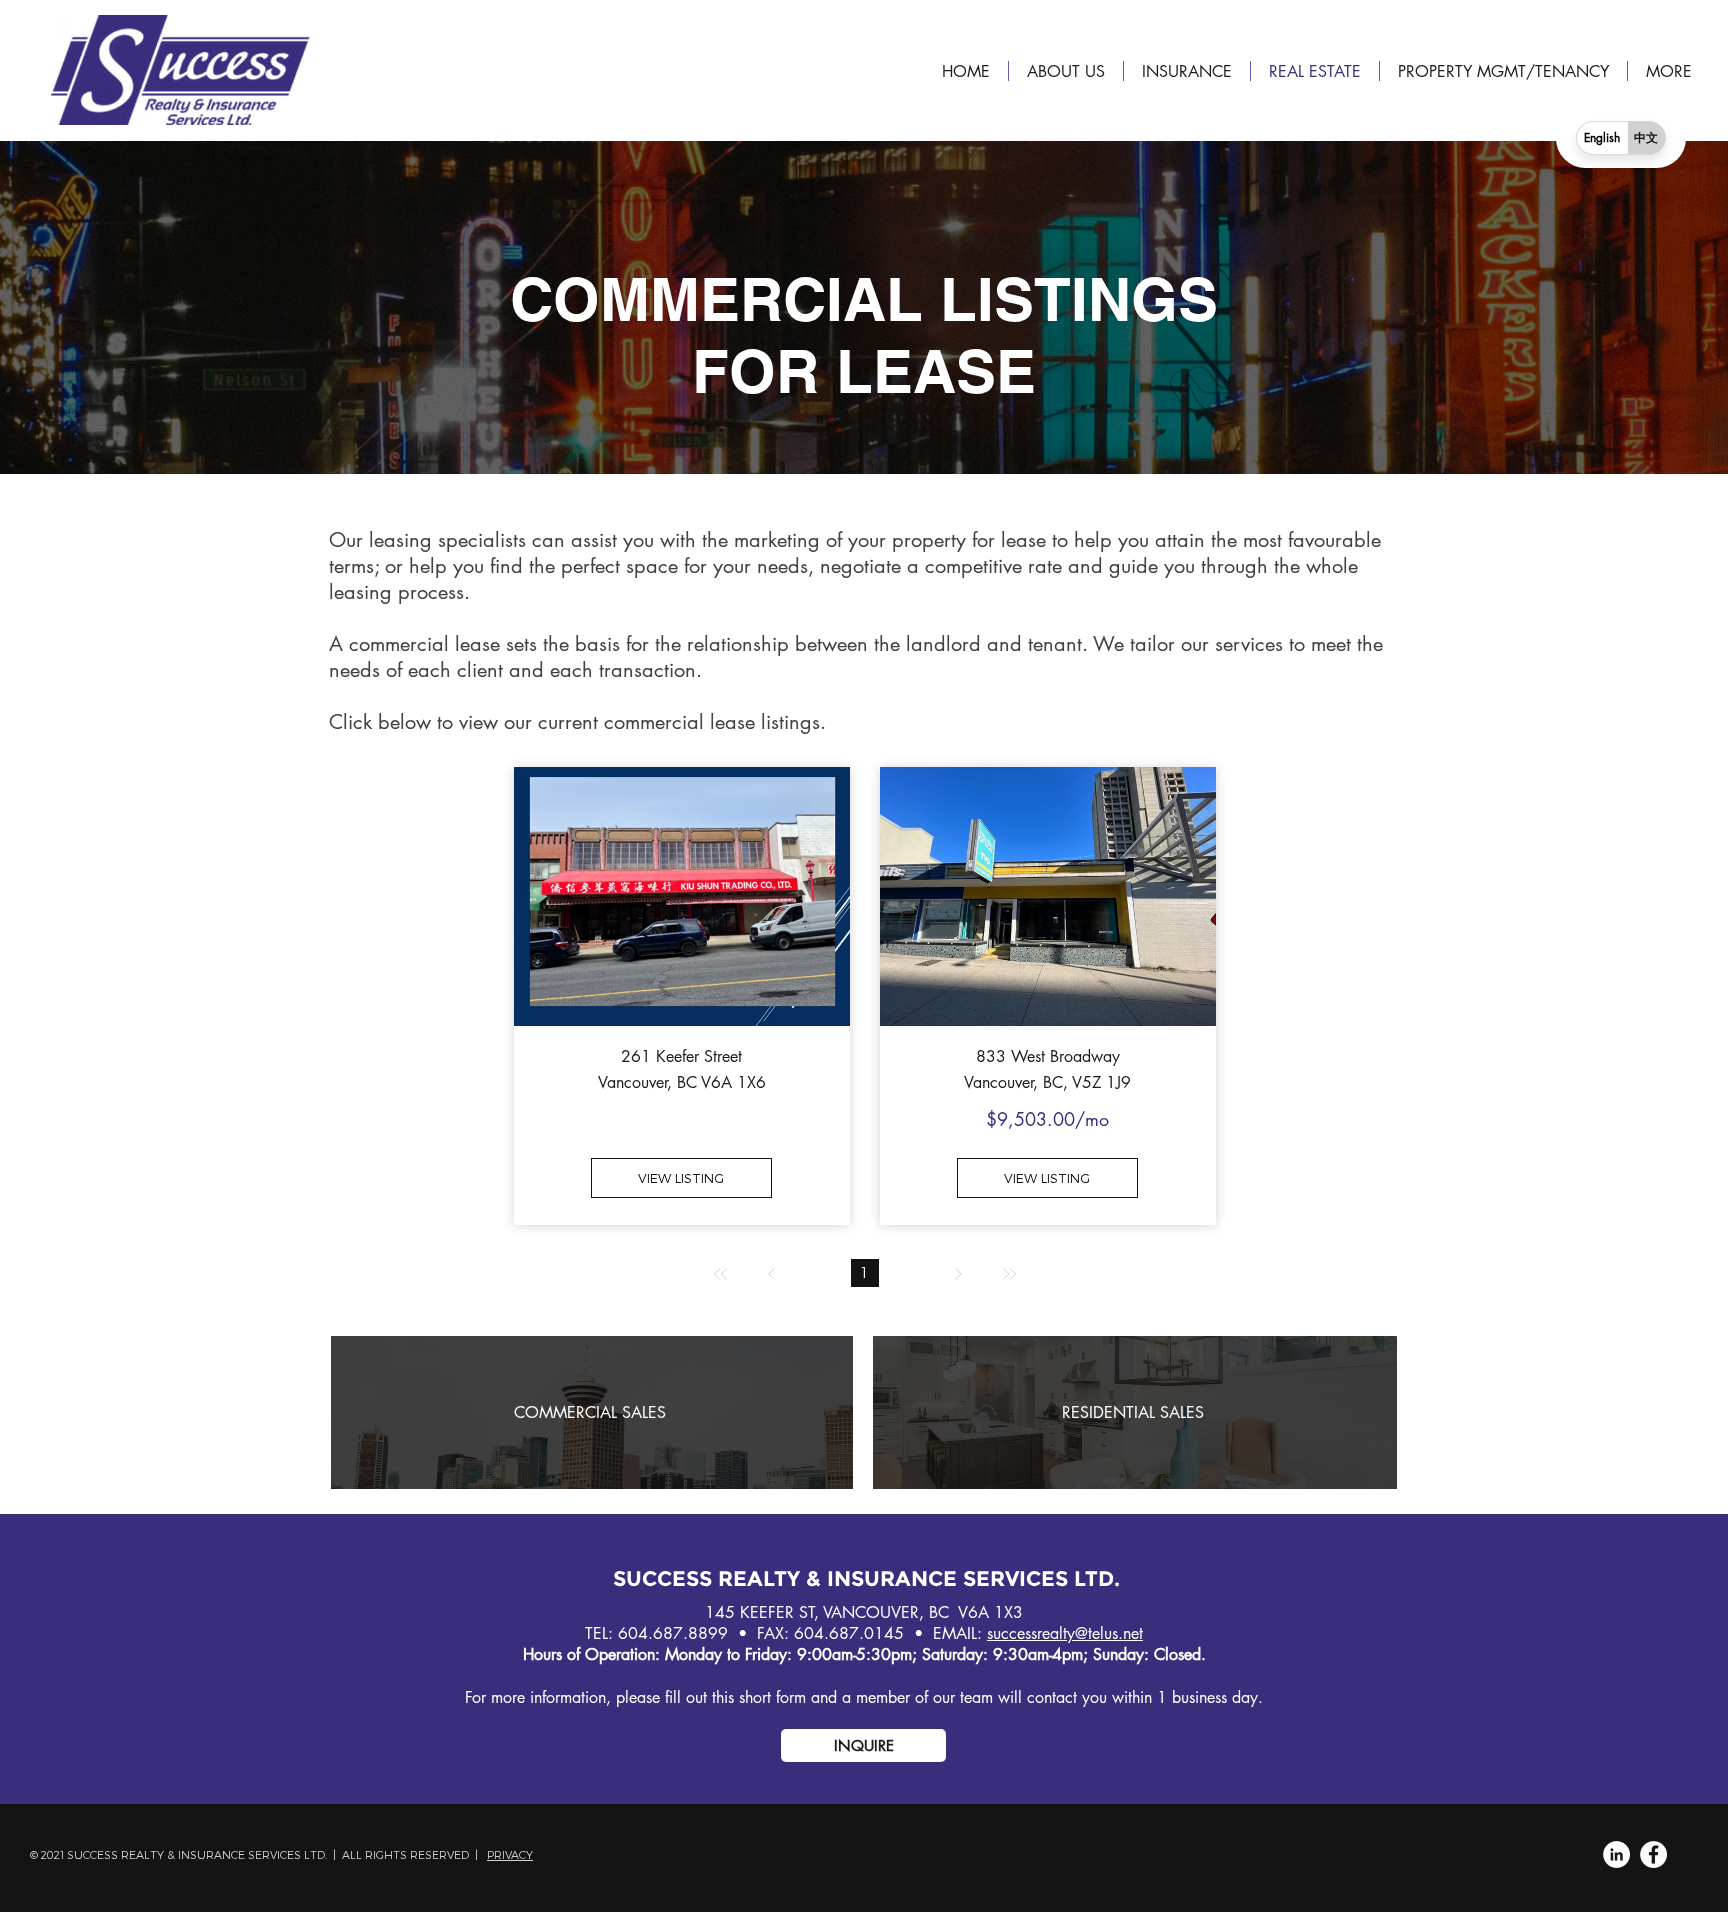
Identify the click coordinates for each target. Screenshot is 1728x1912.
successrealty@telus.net (1065, 1633)
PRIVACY (510, 1854)
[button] (863, 1745)
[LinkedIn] (1616, 1854)
